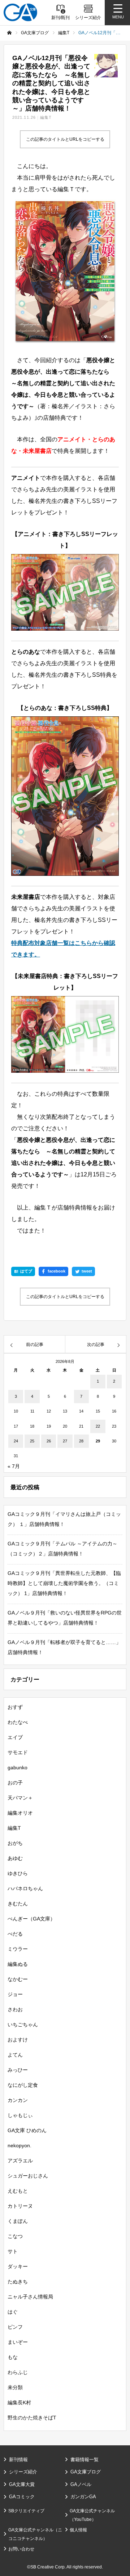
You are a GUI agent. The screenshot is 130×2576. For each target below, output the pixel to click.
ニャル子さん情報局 (30, 2297)
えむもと (18, 2191)
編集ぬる (18, 1964)
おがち (15, 1843)
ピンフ (15, 2327)
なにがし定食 (23, 2085)
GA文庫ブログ (86, 2472)
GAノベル (81, 2484)
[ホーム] (9, 33)
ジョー (15, 1994)
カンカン (18, 2100)
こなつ (15, 2236)
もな (13, 2357)
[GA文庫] (20, 12)
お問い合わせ (21, 2549)
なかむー (18, 1979)
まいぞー (18, 2342)
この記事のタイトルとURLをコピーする (65, 139)
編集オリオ (20, 1813)
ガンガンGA (83, 2497)
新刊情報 (18, 2460)
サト (13, 2251)
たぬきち (18, 2282)
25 (32, 1441)
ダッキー (18, 2266)
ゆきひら (18, 1873)
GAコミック (22, 2497)
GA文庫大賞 (22, 2484)
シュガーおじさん (28, 2176)
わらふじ (18, 2372)
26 (49, 1441)
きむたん (18, 1904)
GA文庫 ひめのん (27, 2130)
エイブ (15, 1737)
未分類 (15, 2387)
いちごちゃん (23, 2025)
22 (98, 1426)
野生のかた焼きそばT (32, 2418)
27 (65, 1441)
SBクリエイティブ (26, 2511)
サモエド (18, 1752)
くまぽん (18, 2221)
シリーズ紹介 (23, 2472)
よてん (15, 2055)
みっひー (18, 2070)
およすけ (18, 2040)
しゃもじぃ (20, 2115)
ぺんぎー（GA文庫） (31, 1919)
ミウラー (18, 1949)
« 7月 (14, 1466)
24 (16, 1441)
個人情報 (78, 2530)
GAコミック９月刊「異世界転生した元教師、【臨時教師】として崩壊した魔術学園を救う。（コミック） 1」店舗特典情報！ (64, 1583)
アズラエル (20, 2161)
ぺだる (15, 1934)
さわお (15, 2009)
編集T (46, 117)
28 (81, 1441)
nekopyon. (19, 2145)
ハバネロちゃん (25, 1888)
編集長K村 (19, 2402)
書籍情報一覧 (84, 2460)
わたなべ (18, 1722)
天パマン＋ (20, 1798)
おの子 (15, 1783)
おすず (15, 1707)
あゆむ (15, 1858)
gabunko (18, 1767)
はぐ (13, 2312)
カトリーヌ (20, 2206)
